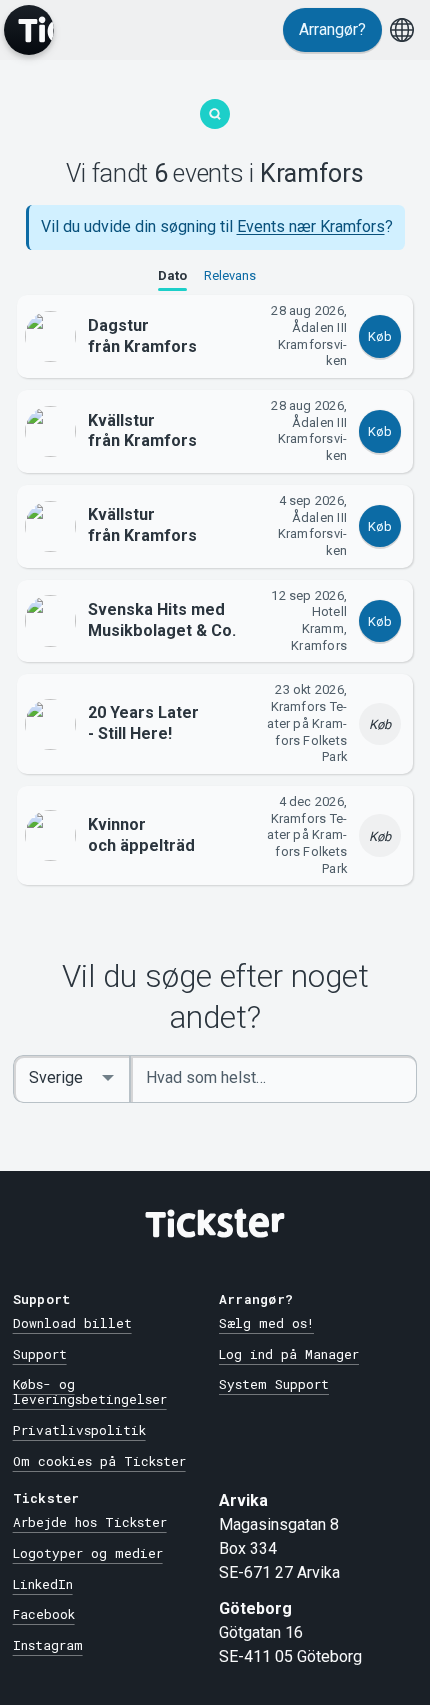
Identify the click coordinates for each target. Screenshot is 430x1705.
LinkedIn (43, 1584)
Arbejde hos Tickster (90, 1522)
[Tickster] (29, 30)
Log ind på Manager (289, 1354)
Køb (380, 336)
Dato (172, 275)
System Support (274, 1384)
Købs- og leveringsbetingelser (90, 1391)
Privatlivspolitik (79, 1430)
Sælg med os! (266, 1323)
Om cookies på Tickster (99, 1461)
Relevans (230, 275)
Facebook (44, 1614)
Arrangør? (332, 29)
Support (40, 1354)
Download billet (72, 1323)
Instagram (48, 1645)
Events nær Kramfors (311, 226)
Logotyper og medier (88, 1553)
